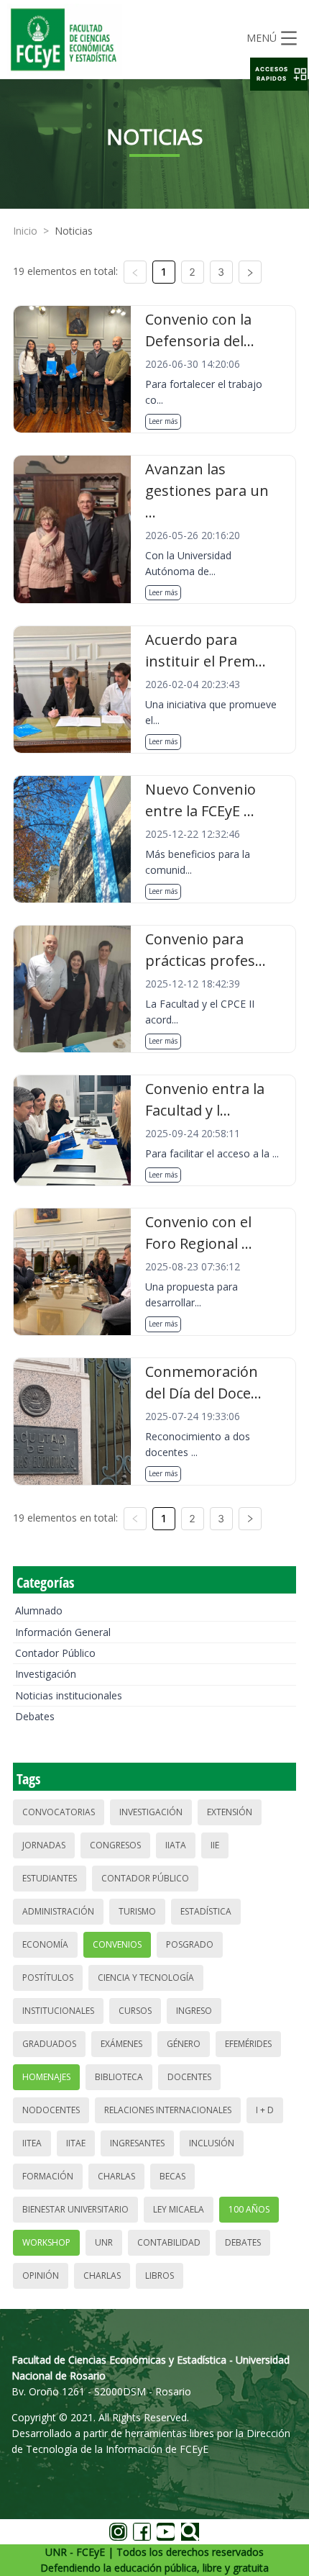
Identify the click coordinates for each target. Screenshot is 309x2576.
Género (184, 2044)
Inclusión (212, 2143)
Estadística (206, 1911)
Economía (45, 1944)
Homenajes (46, 2077)
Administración (58, 1911)
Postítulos (48, 1978)
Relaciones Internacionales (168, 2110)
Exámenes (121, 2044)
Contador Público (55, 1653)
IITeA (32, 2143)
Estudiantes (50, 1878)
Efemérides (248, 2044)
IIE (215, 1845)
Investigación (46, 1674)
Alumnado (39, 1610)
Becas (172, 2176)
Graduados (49, 2044)
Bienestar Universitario (75, 2209)
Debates (35, 1716)
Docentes (189, 2077)
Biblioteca (119, 2077)
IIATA (176, 1845)
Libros (160, 2276)
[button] (279, 74)
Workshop (46, 2242)
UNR (104, 2242)
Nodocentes (51, 2110)
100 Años (249, 2209)
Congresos (115, 1845)
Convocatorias (59, 1812)
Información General (63, 1632)
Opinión (41, 2276)
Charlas (116, 2176)
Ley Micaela (179, 2209)
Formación (48, 2176)
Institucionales (58, 2011)
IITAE (76, 2143)
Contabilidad (169, 2242)
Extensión (230, 1812)
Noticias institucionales (69, 1695)
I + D (265, 2110)
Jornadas (44, 1845)
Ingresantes (137, 2143)
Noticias (74, 231)
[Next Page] (250, 272)
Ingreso (194, 2011)
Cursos (135, 2011)
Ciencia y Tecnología (146, 1978)
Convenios (117, 1944)
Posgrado (190, 1944)
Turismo (137, 1911)
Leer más (163, 421)
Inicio (25, 231)
